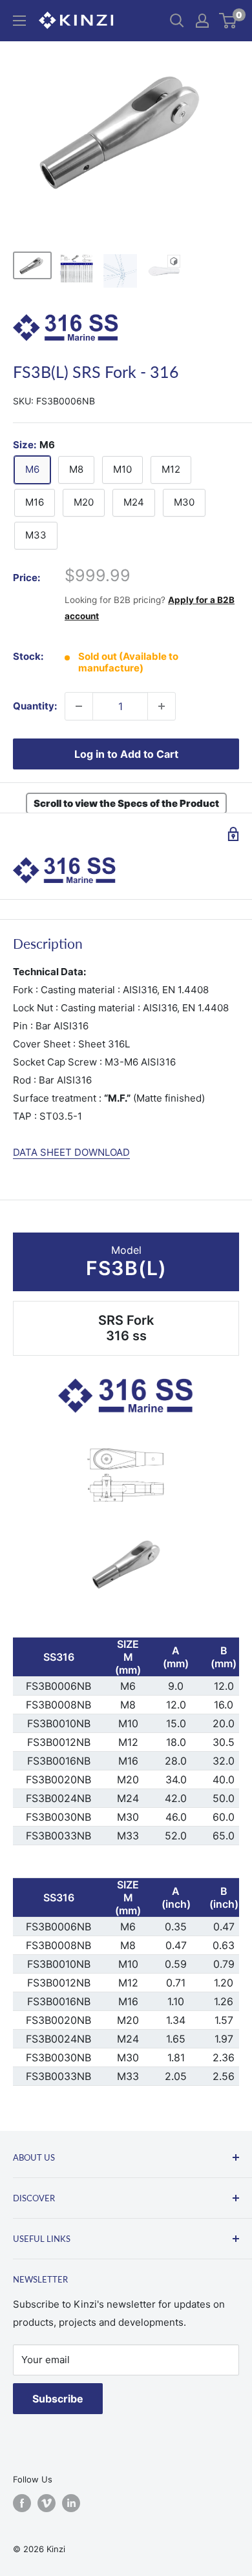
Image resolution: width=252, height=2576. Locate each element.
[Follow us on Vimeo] (47, 2503)
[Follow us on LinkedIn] (71, 2503)
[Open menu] (19, 21)
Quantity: (35, 706)
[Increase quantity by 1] (162, 706)
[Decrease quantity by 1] (79, 706)
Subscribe (58, 2399)
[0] (228, 21)
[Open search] (177, 21)
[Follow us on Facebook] (22, 2503)
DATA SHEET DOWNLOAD (71, 1152)
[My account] (202, 21)
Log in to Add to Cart (126, 754)
